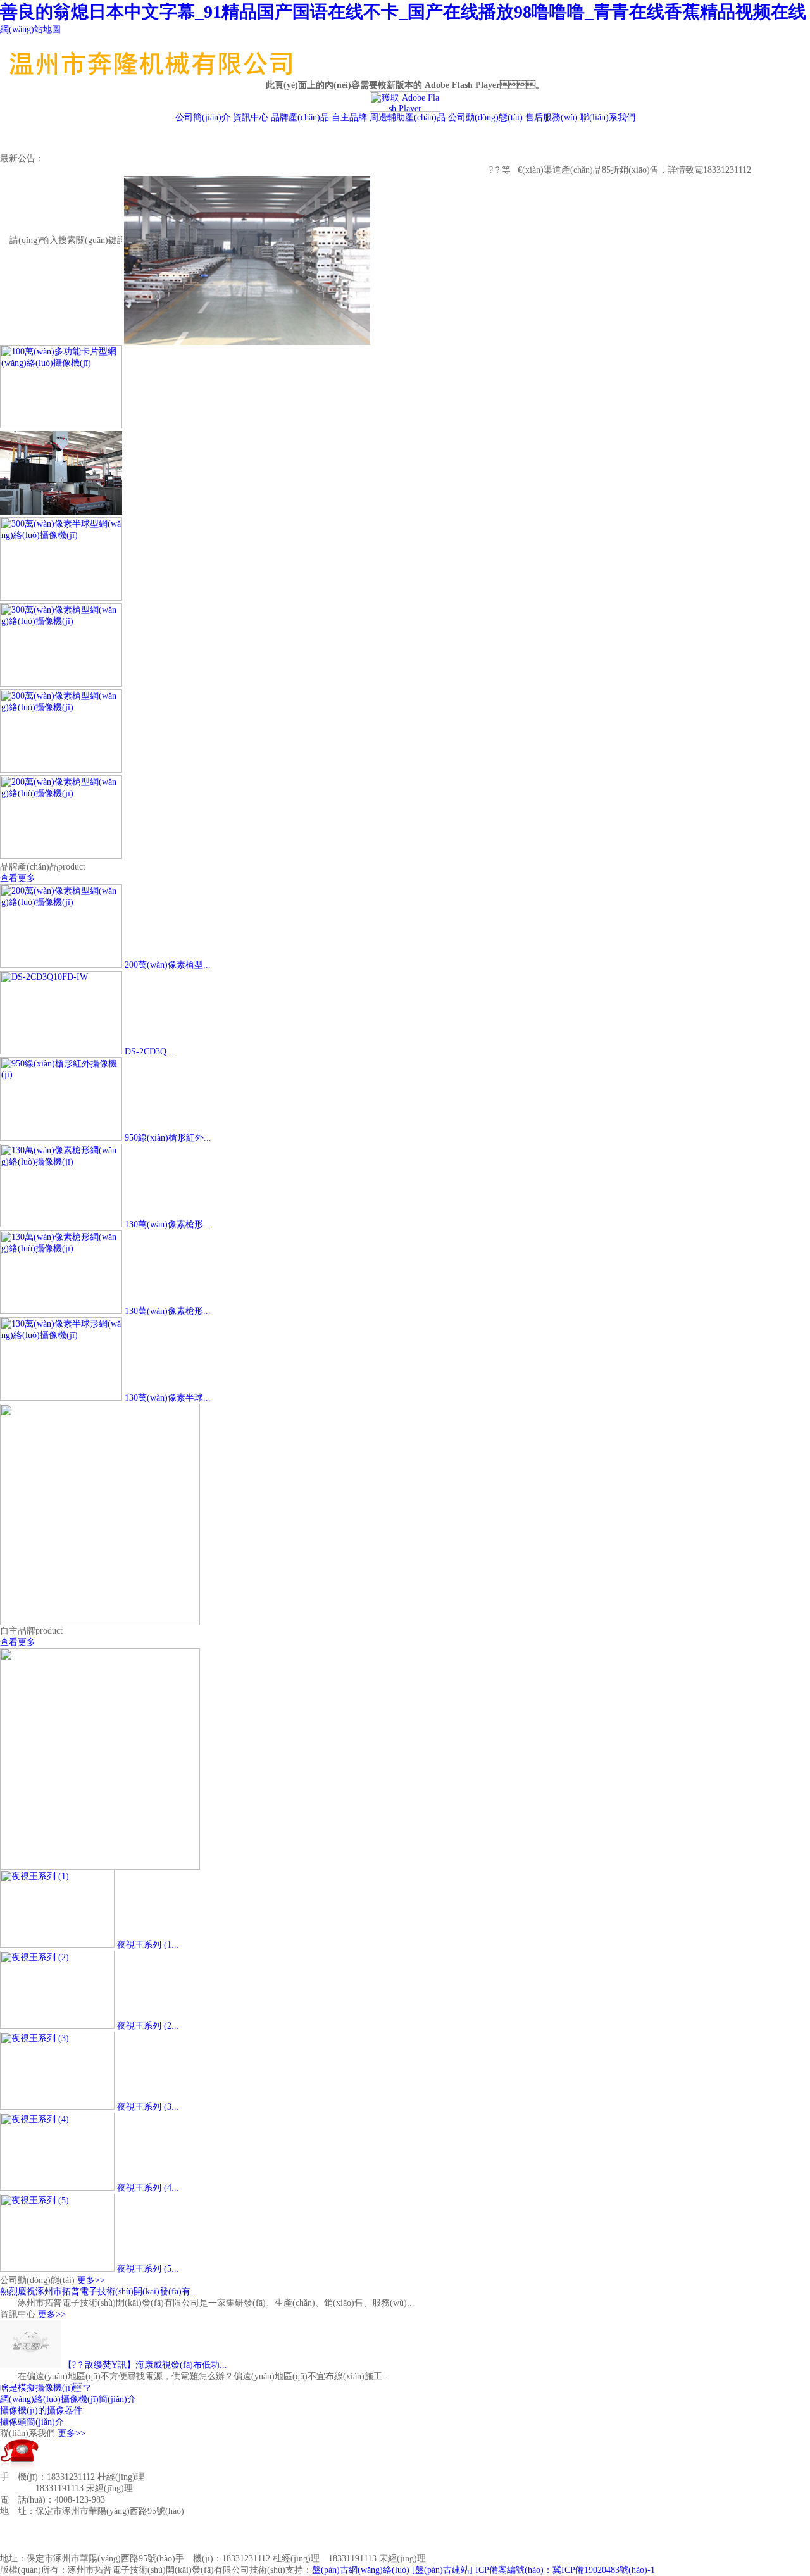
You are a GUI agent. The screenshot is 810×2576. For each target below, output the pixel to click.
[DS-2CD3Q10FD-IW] (61, 1052)
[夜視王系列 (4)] (57, 2188)
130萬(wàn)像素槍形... (168, 1224)
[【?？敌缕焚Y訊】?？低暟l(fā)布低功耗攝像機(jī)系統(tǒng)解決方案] (30, 2365)
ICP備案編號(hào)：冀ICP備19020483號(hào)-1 (565, 2570)
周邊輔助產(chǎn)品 (408, 117)
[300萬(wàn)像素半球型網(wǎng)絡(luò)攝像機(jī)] (61, 598)
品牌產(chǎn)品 (300, 117)
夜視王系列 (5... (148, 2269)
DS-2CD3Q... (149, 1052)
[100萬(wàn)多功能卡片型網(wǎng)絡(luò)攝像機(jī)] (61, 426)
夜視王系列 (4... (148, 2188)
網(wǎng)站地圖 (30, 29)
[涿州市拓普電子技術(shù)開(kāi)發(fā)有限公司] (184, 65)
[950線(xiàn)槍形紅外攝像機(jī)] (61, 1138)
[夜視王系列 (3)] (57, 2107)
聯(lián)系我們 (608, 117)
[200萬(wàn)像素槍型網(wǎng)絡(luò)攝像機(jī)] (61, 856)
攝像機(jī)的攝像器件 (41, 2410)
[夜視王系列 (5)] (57, 2269)
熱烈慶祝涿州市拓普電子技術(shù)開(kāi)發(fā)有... (99, 2292)
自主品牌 (349, 117)
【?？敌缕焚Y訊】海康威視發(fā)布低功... (145, 2365)
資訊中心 (251, 117)
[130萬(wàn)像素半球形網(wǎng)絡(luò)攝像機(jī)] (61, 1398)
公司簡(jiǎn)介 (203, 117)
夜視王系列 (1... (148, 1945)
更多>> (91, 2280)
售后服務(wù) (551, 117)
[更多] (61, 512)
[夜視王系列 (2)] (57, 2026)
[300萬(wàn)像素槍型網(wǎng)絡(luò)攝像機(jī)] (61, 684)
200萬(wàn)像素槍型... (168, 965)
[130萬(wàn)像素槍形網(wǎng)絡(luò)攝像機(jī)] (61, 1224)
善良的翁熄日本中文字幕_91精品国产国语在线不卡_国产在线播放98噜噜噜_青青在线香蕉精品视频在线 (403, 12)
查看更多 (18, 878)
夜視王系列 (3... (148, 2107)
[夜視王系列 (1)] (57, 1945)
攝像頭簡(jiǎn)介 (32, 2422)
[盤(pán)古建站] (442, 2570)
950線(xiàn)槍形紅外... (168, 1138)
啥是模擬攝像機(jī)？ (46, 2388)
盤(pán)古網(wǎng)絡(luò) (361, 2570)
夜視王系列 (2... (148, 2026)
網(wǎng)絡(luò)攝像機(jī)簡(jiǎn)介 (68, 2399)
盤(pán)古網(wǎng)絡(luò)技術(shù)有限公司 (118, 2548)
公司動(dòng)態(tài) (485, 117)
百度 (215, 2548)
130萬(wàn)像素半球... (168, 1398)
